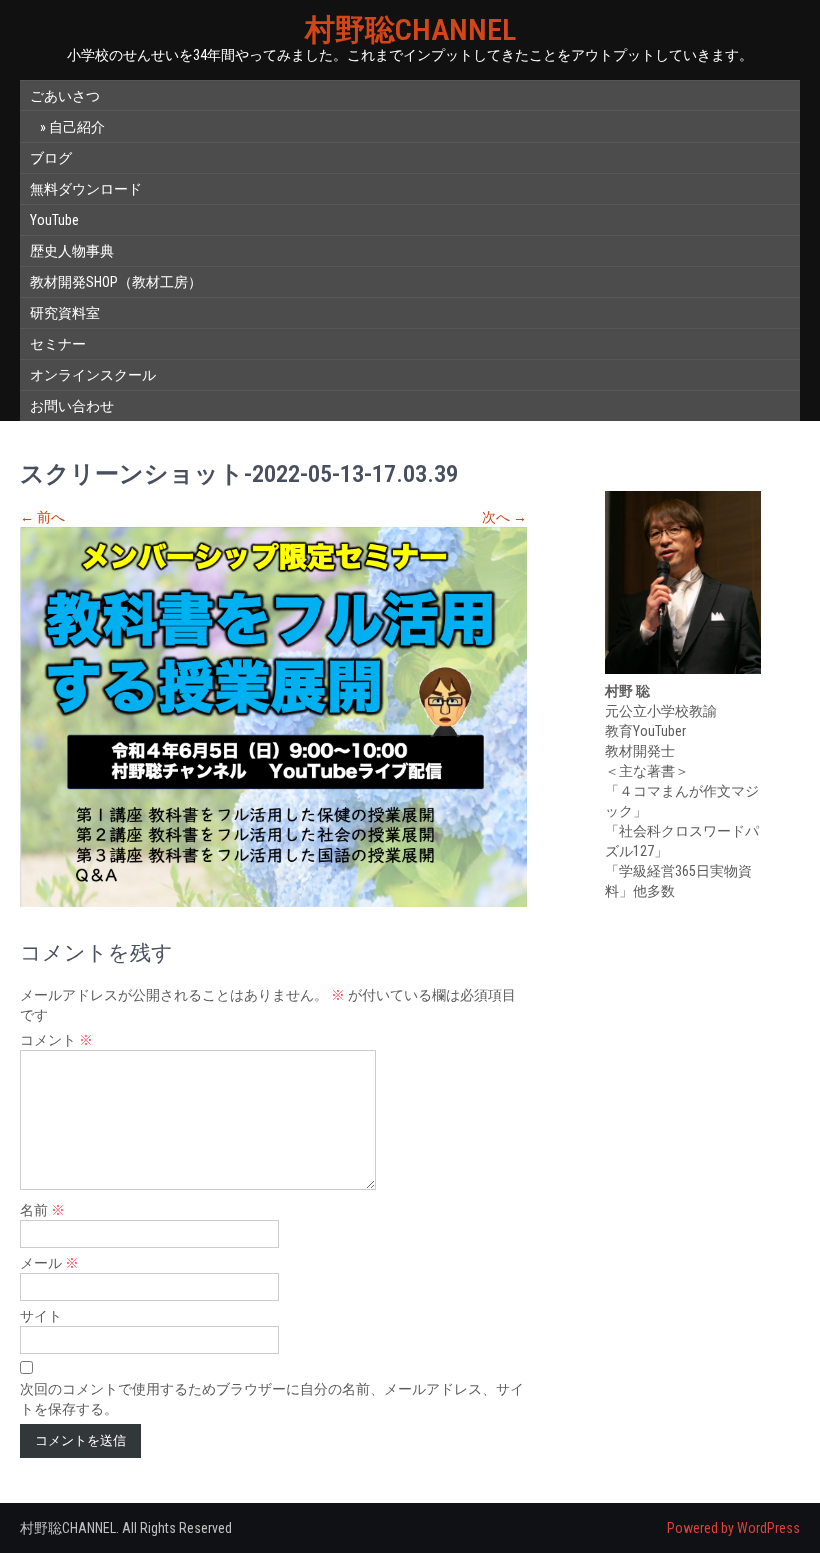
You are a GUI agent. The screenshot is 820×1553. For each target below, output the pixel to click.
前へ (42, 517)
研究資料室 (65, 313)
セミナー (58, 344)
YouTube (54, 220)
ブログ (51, 158)
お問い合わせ (72, 406)
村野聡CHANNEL (410, 29)
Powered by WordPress (733, 1528)
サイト (41, 1316)
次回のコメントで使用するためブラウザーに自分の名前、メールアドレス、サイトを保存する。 (272, 1399)
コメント (56, 1040)
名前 (42, 1210)
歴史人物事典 (72, 251)
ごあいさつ (65, 96)
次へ (504, 517)
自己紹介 (77, 127)
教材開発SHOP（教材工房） (116, 282)
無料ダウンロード (86, 189)
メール (49, 1263)
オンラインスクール (93, 375)
